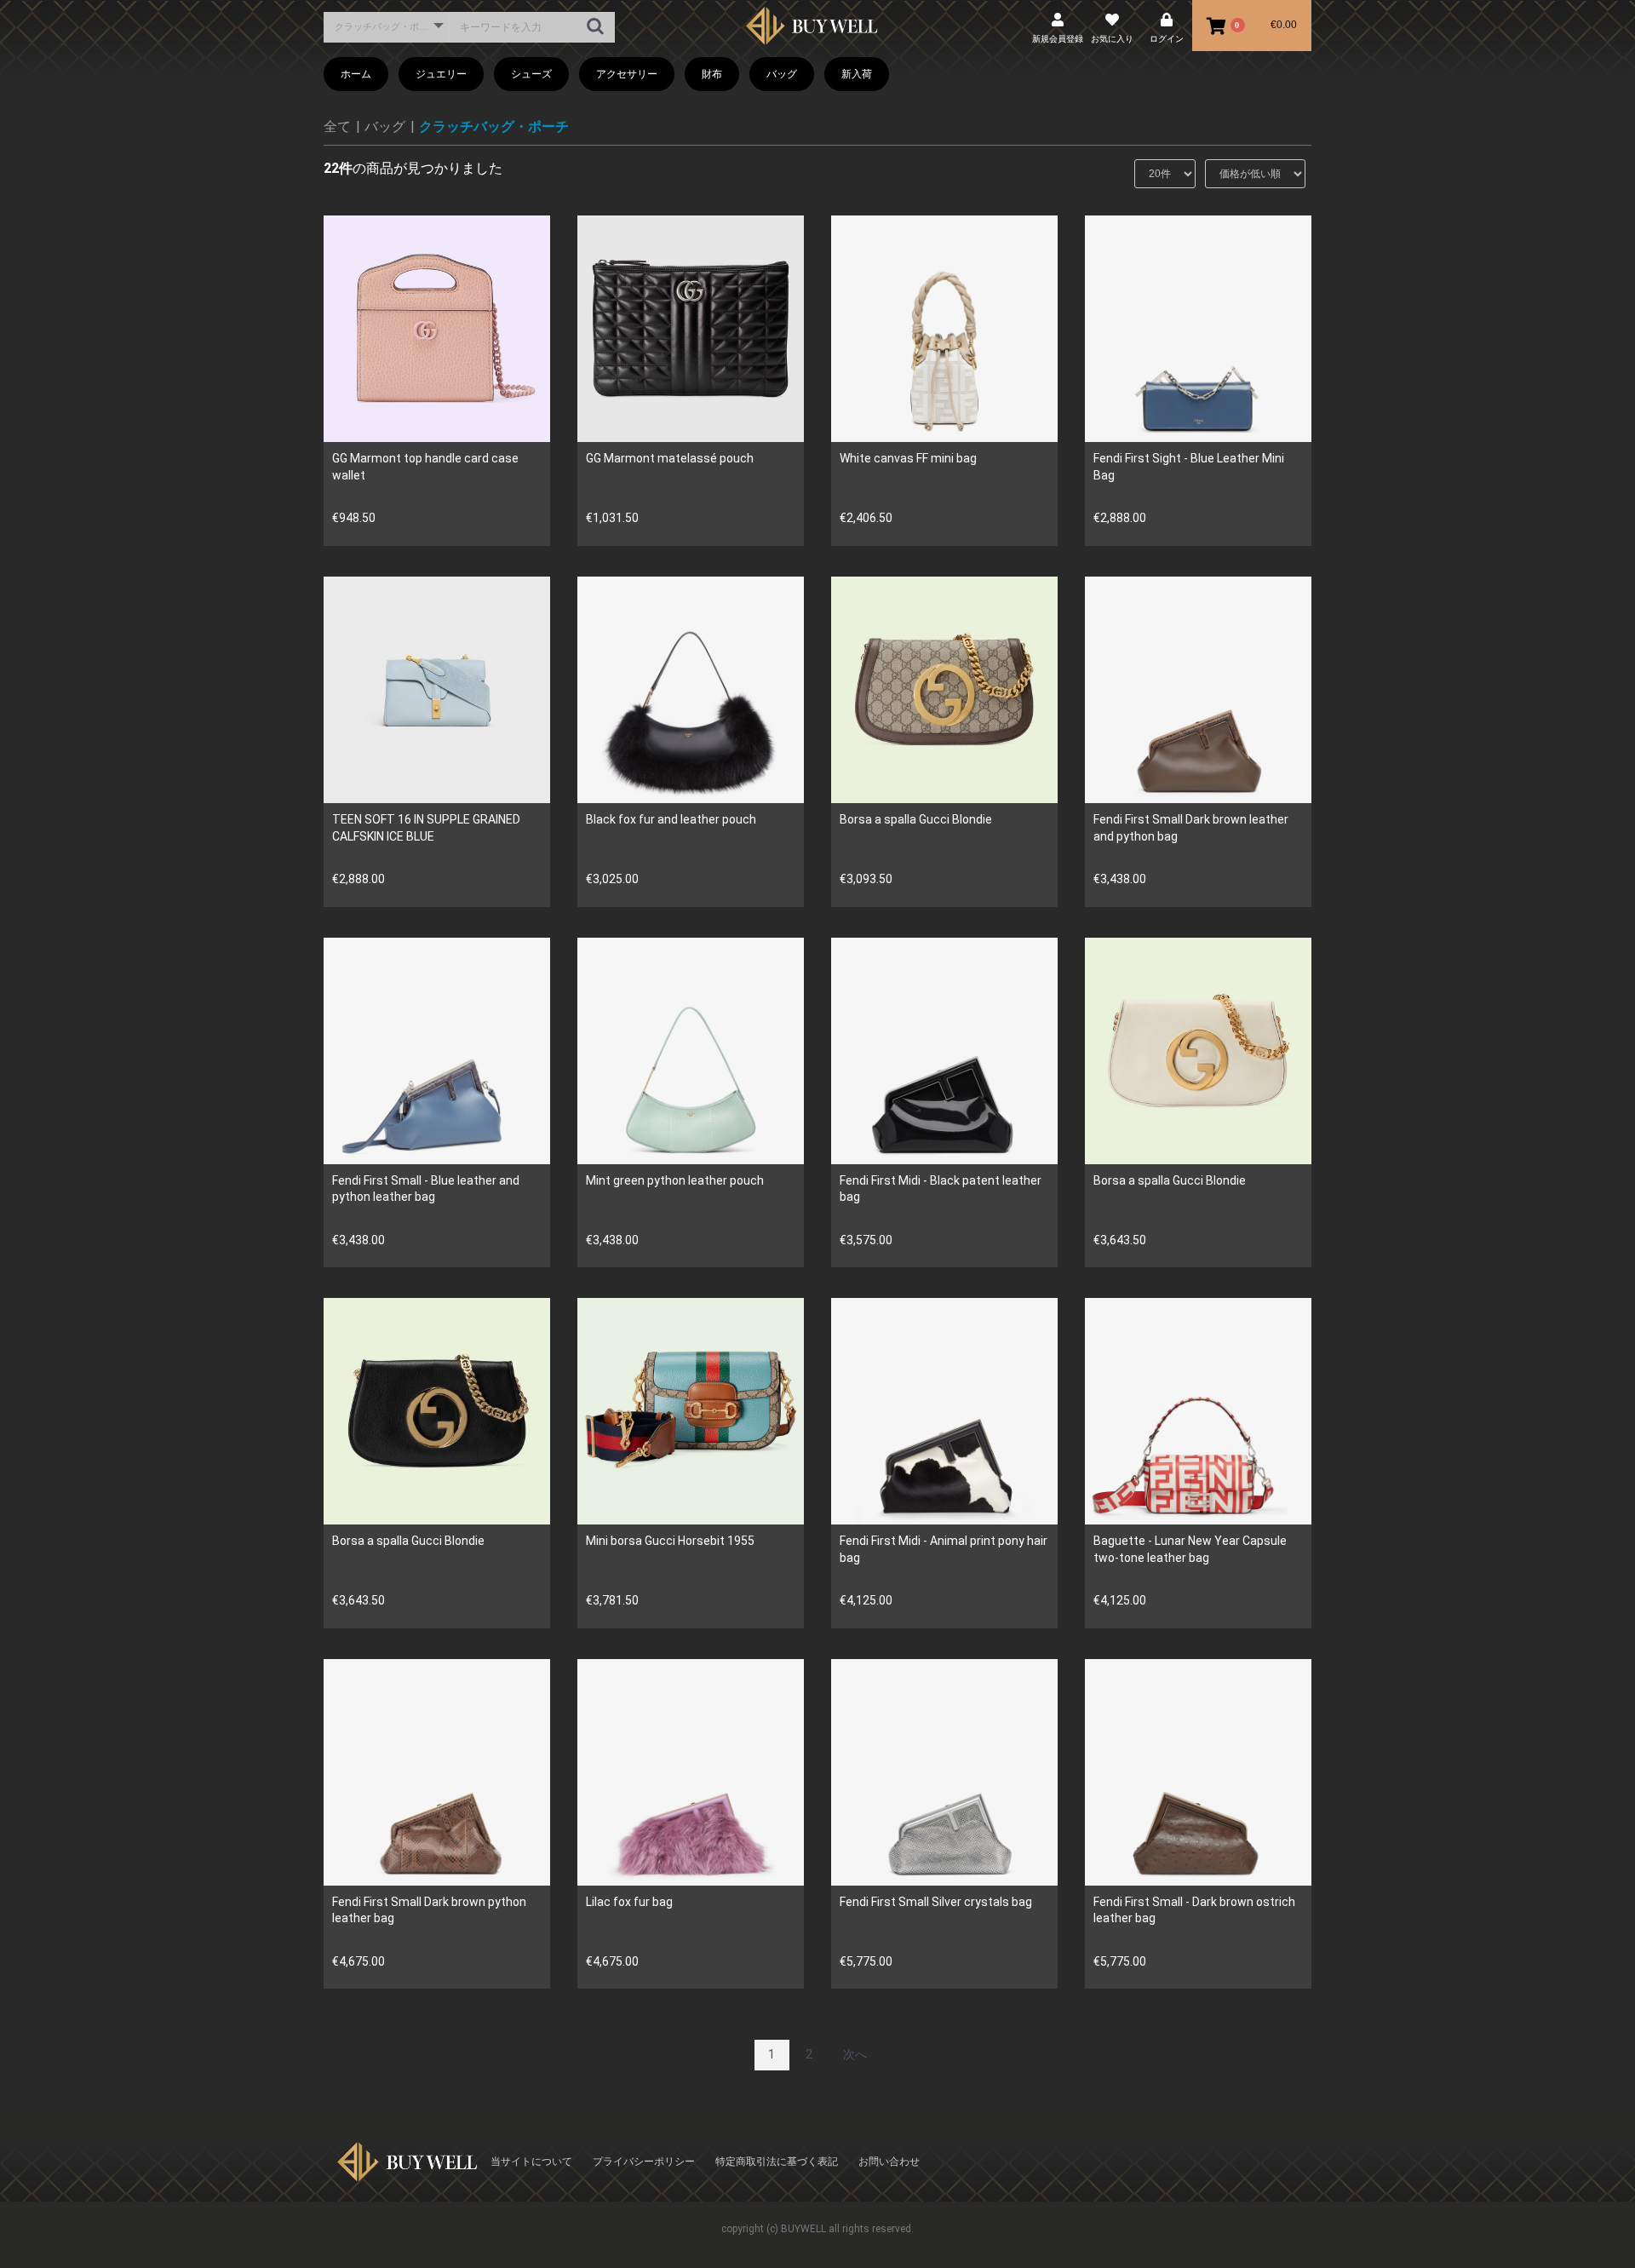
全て (337, 126)
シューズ (531, 74)
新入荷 (857, 74)
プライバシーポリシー (644, 2162)
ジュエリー (441, 74)
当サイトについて (531, 2162)
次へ (855, 2054)
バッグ (782, 74)
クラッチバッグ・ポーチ (494, 126)
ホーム (356, 74)
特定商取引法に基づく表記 (777, 2162)
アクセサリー (627, 74)
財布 (712, 74)
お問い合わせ (889, 2162)
